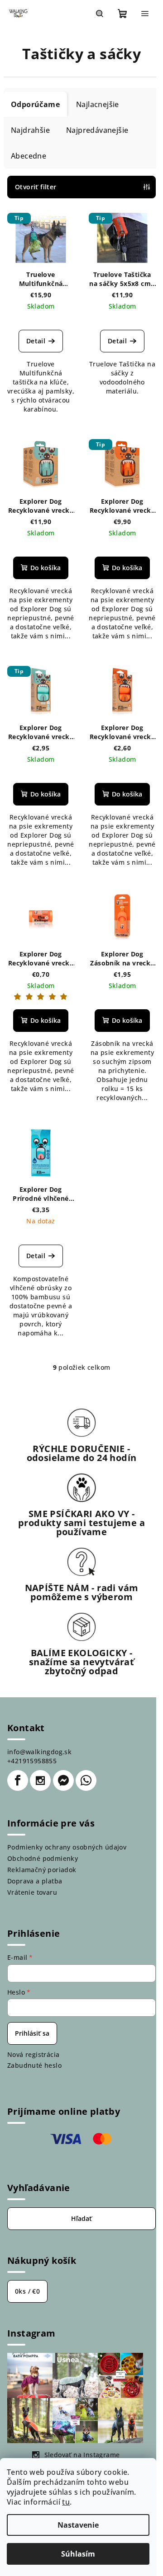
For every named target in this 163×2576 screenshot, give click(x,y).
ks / (27, 2291)
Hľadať (81, 2218)
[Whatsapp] (86, 1780)
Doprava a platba (35, 1881)
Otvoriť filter (36, 187)
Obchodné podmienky (43, 1858)
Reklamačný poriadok (42, 1870)
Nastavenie (78, 2525)
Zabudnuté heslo (34, 2065)
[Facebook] (18, 1780)
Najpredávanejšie (97, 130)
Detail (36, 341)
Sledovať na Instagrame (82, 2455)
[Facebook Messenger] (63, 1780)
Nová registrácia (33, 2054)
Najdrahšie (30, 130)
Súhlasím (78, 2554)
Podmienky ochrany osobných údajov (67, 1847)
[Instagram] (40, 1780)
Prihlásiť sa (32, 2033)
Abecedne (29, 156)
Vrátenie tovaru (32, 1892)
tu (66, 2502)
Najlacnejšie (98, 104)
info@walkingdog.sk (39, 1752)
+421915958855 (32, 1761)
